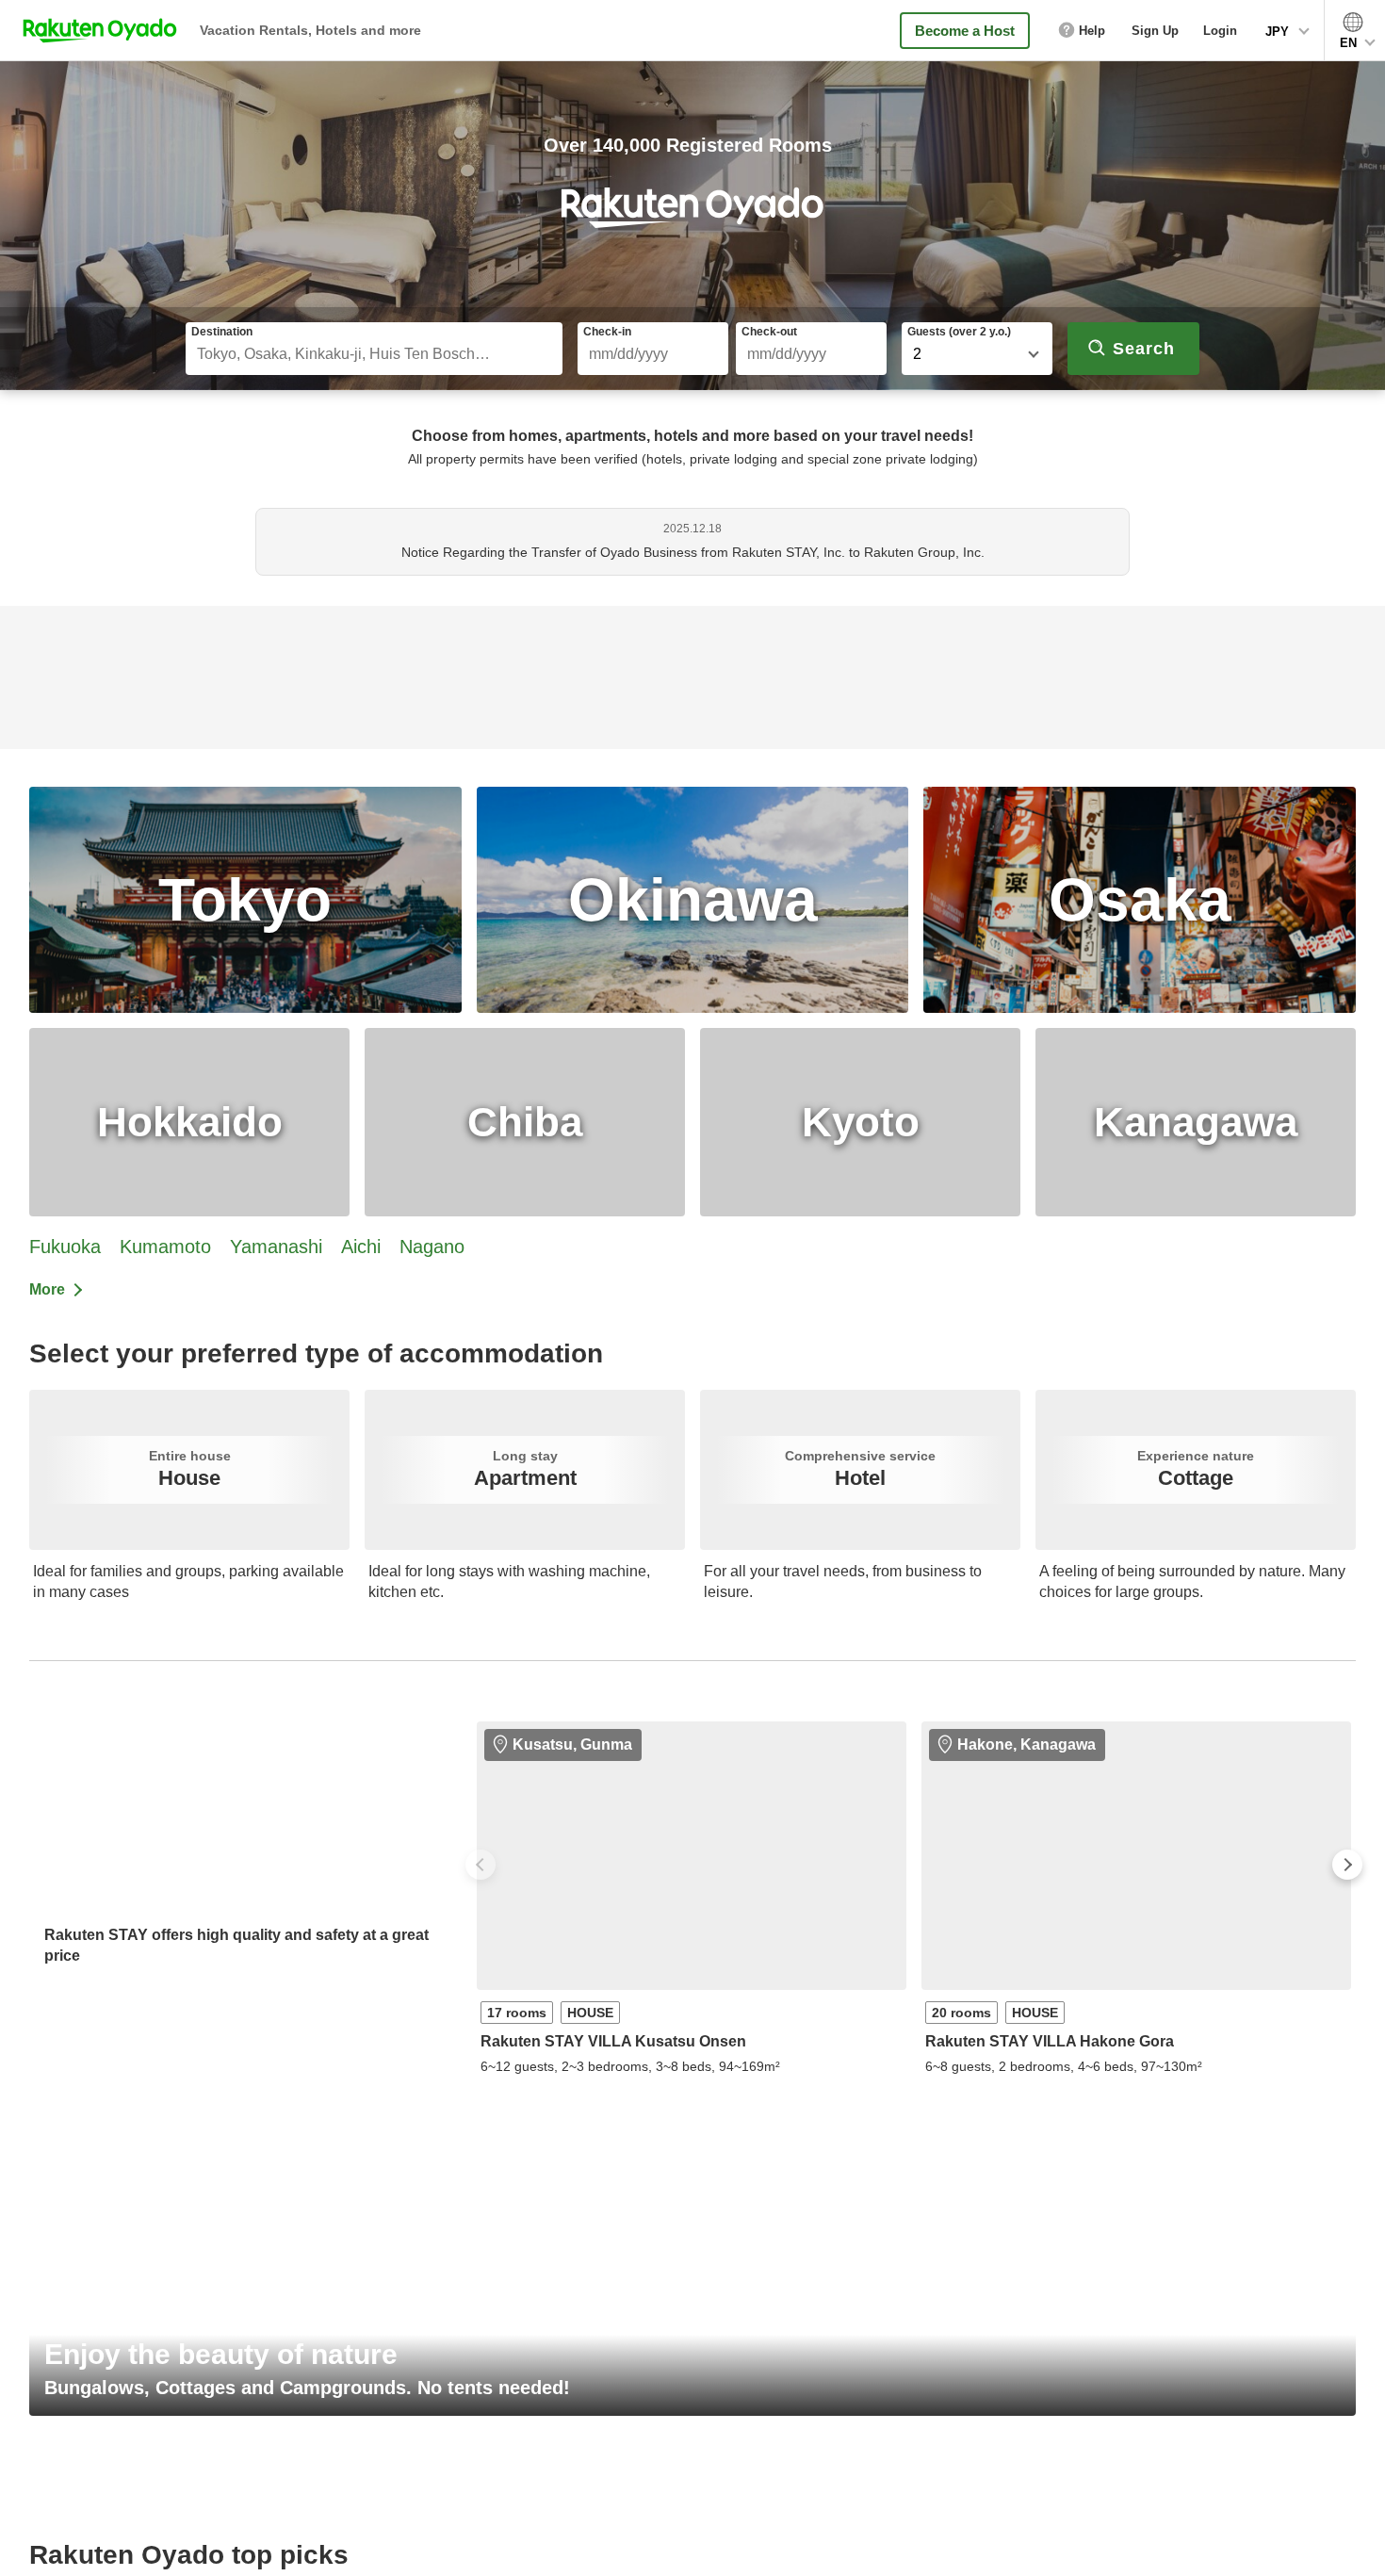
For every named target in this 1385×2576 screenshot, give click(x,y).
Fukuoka (65, 1247)
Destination (222, 332)
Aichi (361, 1247)
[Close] (1355, 2541)
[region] (692, 2543)
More (47, 1289)
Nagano (432, 1247)
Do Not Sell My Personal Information (994, 2544)
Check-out (769, 332)
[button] (481, 1865)
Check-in (607, 332)
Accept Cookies (1169, 2544)
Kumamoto (165, 1247)
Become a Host (965, 31)
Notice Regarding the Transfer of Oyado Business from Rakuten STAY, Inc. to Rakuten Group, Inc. (693, 552)
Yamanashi (276, 1247)
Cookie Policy (461, 2557)
